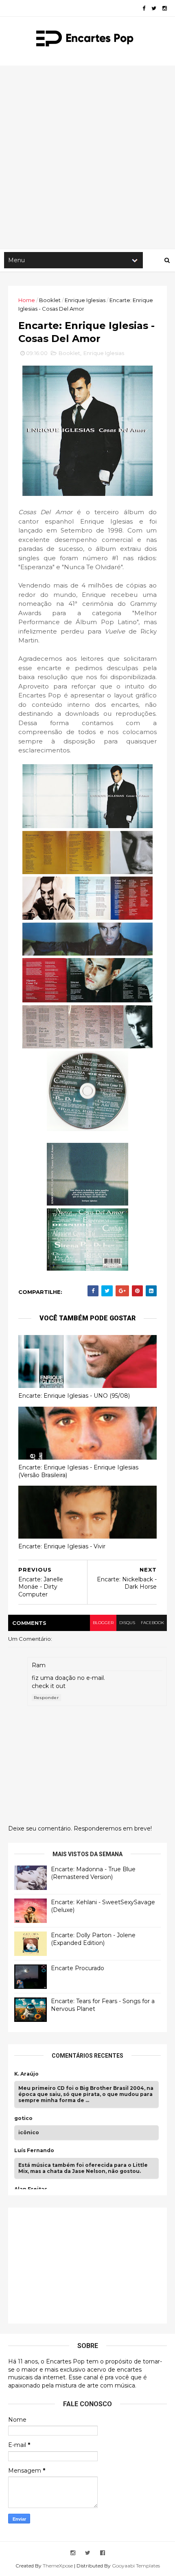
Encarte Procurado (78, 1968)
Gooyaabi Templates (136, 2566)
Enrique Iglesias (85, 300)
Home (27, 300)
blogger (103, 1623)
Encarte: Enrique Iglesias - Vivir (62, 1546)
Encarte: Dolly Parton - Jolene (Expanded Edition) (93, 1939)
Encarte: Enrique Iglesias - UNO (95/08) (74, 1396)
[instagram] (165, 8)
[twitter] (154, 8)
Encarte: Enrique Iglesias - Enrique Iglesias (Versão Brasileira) (78, 1471)
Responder (46, 1698)
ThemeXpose (58, 2566)
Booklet (50, 300)
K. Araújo (26, 2074)
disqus (127, 1623)
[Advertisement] (87, 157)
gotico (23, 2118)
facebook (152, 1623)
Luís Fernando (34, 2151)
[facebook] (144, 8)
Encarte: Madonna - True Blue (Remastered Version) (93, 1873)
